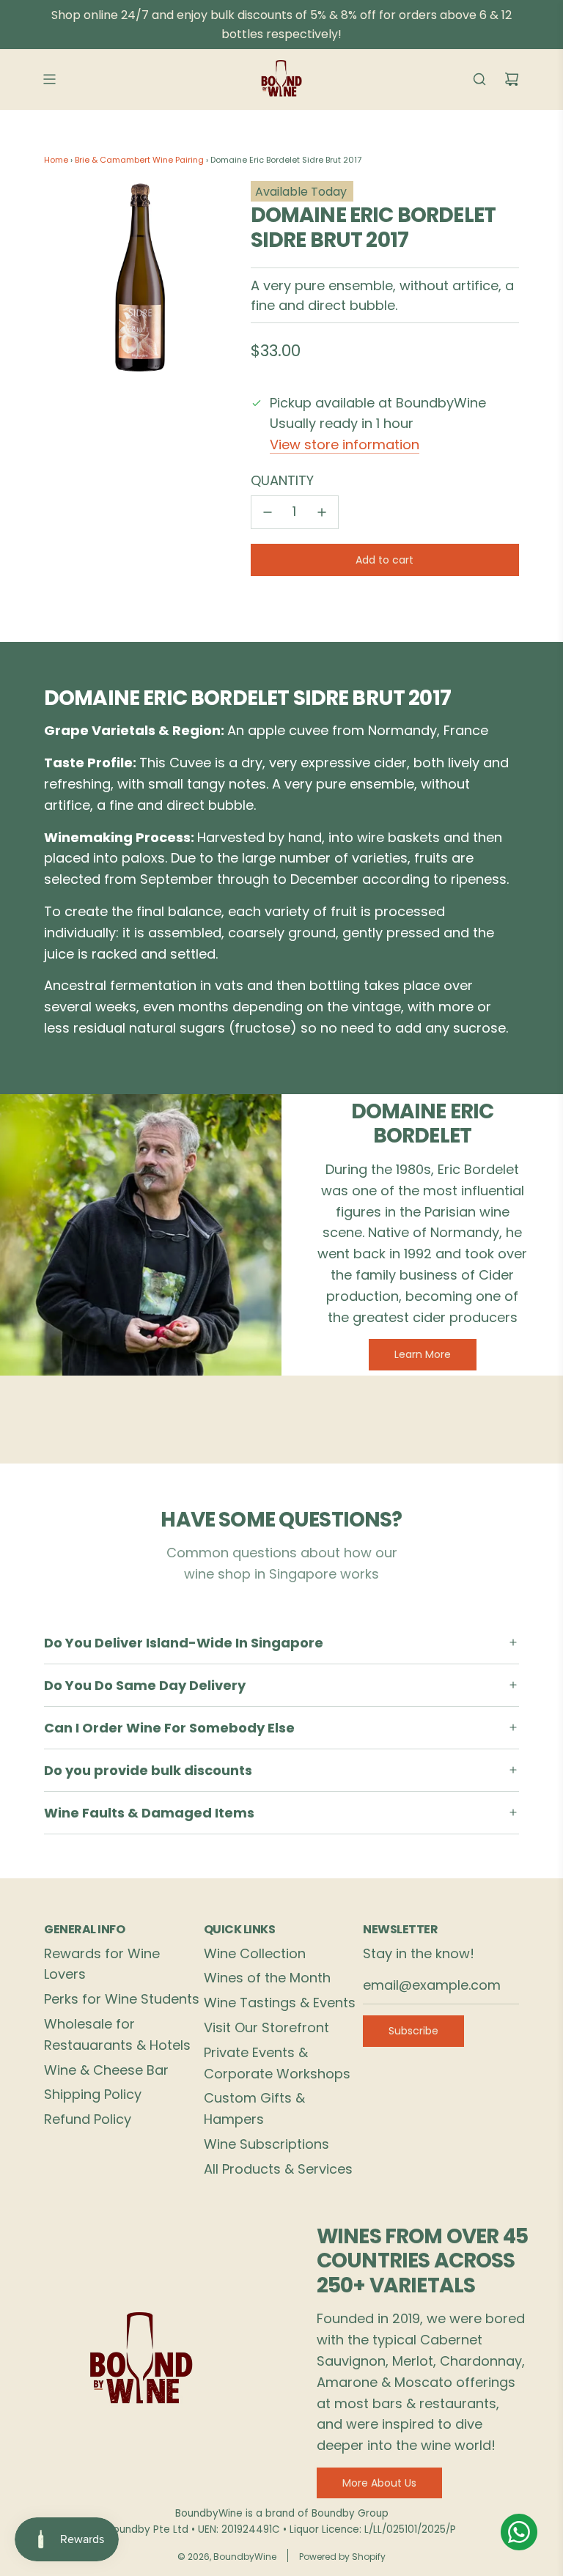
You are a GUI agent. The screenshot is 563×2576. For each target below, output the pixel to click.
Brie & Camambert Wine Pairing (139, 160)
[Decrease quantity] (268, 512)
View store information (345, 444)
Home (56, 160)
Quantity (282, 480)
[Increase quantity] (322, 512)
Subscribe (413, 2031)
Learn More (423, 1354)
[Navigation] (49, 79)
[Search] (479, 79)
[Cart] (512, 79)
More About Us (379, 2483)
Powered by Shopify (342, 2557)
